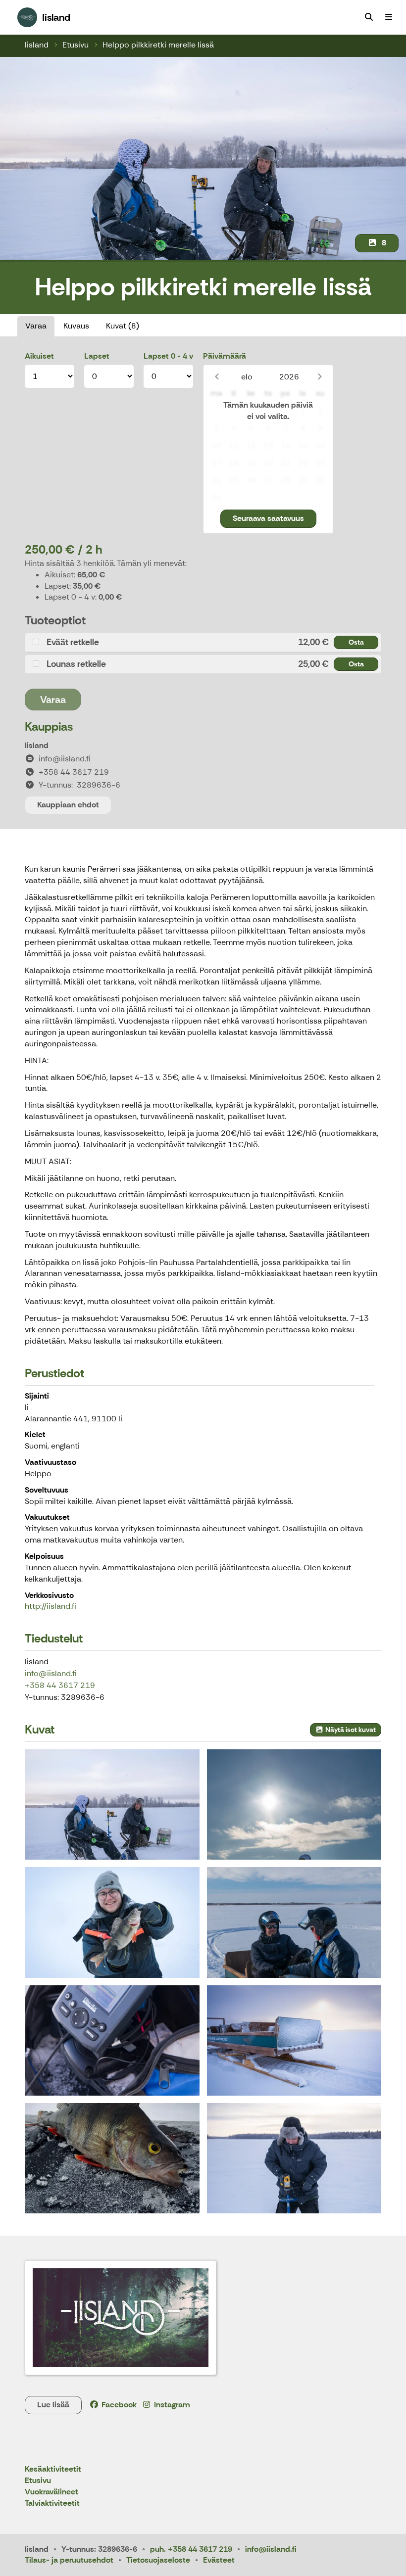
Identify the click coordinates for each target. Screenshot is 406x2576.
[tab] (203, 642)
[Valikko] (389, 17)
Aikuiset (39, 356)
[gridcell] (216, 411)
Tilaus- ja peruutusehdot (69, 2560)
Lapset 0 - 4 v (168, 356)
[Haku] (369, 17)
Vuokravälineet (51, 2492)
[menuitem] (369, 17)
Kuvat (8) (123, 326)
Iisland (37, 45)
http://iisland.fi (51, 1606)
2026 (289, 377)
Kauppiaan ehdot (68, 805)
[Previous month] (217, 377)
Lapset (97, 356)
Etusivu (76, 45)
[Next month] (320, 377)
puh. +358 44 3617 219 (191, 2549)
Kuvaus (76, 326)
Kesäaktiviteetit (53, 2469)
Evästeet (219, 2560)
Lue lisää (53, 2405)
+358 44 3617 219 (60, 1685)
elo (247, 377)
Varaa (36, 326)
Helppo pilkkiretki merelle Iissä (158, 45)
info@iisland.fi (51, 1673)
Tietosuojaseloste (158, 2560)
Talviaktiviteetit (52, 2504)
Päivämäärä (225, 356)
